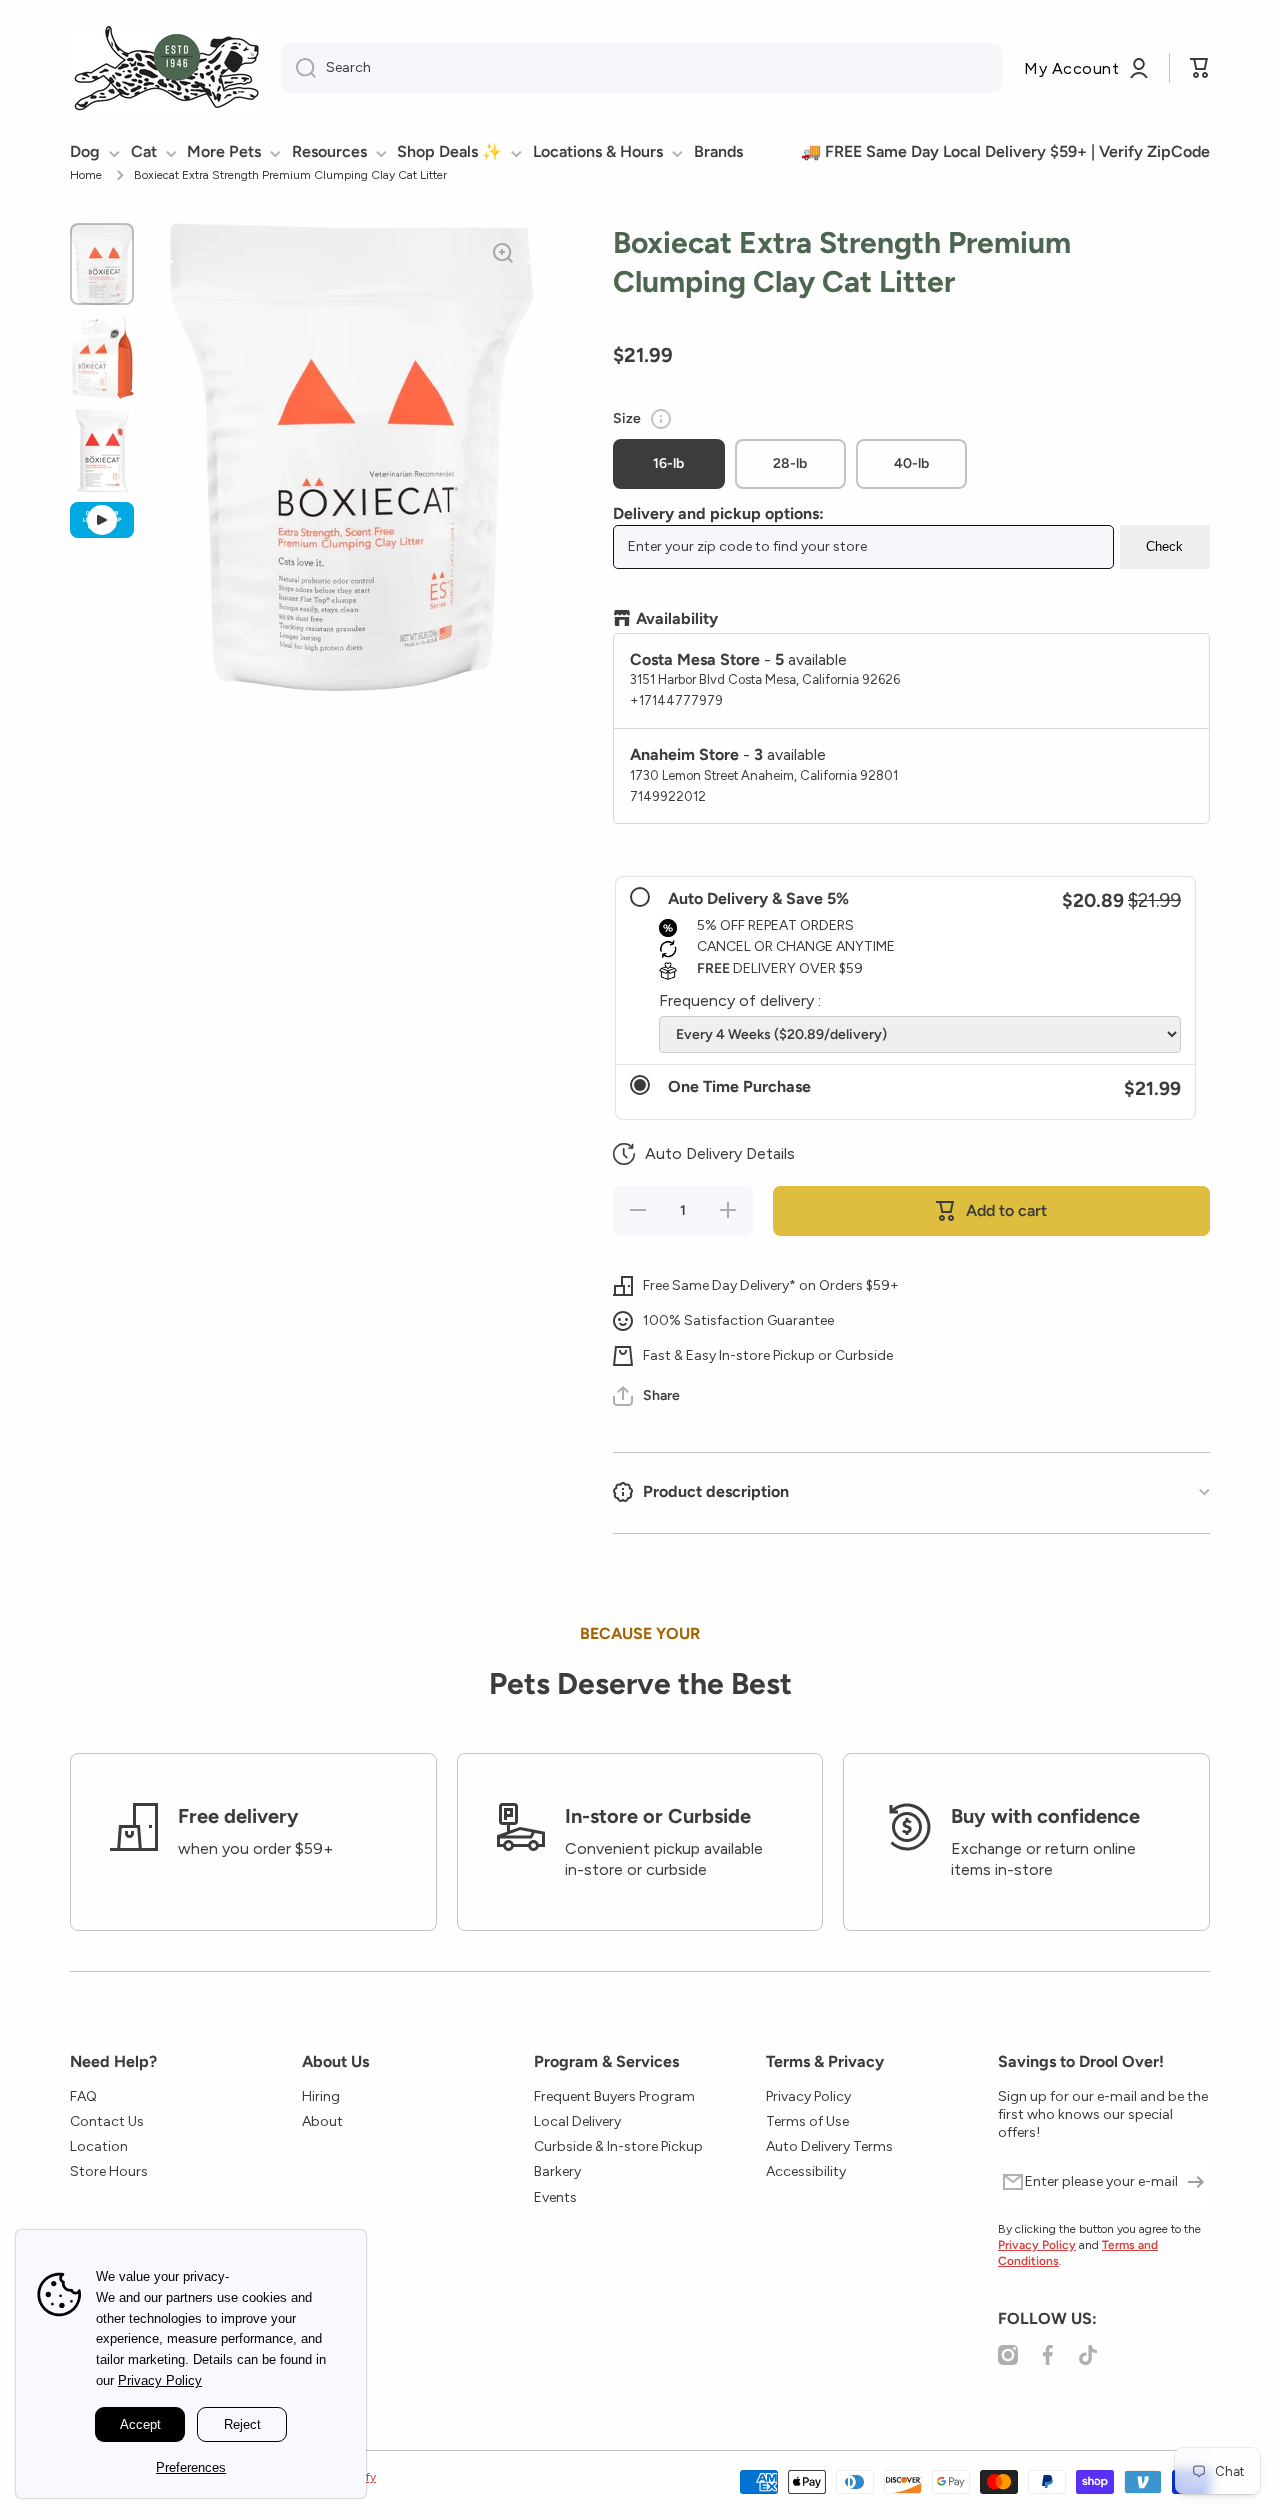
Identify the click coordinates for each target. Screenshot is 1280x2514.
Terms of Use (807, 2121)
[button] (704, 1154)
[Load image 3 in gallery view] (102, 450)
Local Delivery (577, 2121)
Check (1164, 546)
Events (555, 2197)
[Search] (298, 68)
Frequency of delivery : (740, 1000)
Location (99, 2146)
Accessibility (806, 2171)
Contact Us (107, 2121)
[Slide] (661, 419)
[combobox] (641, 68)
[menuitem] (99, 152)
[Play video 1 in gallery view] (102, 520)
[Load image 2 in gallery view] (102, 356)
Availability (677, 618)
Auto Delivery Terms (829, 2146)
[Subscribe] (1196, 2182)
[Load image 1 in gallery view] (102, 264)
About (322, 2121)
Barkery (557, 2171)
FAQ (83, 2096)
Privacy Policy (808, 2096)
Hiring (321, 2096)
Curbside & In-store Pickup (618, 2146)
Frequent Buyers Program (614, 2096)
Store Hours (109, 2171)
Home (86, 175)
